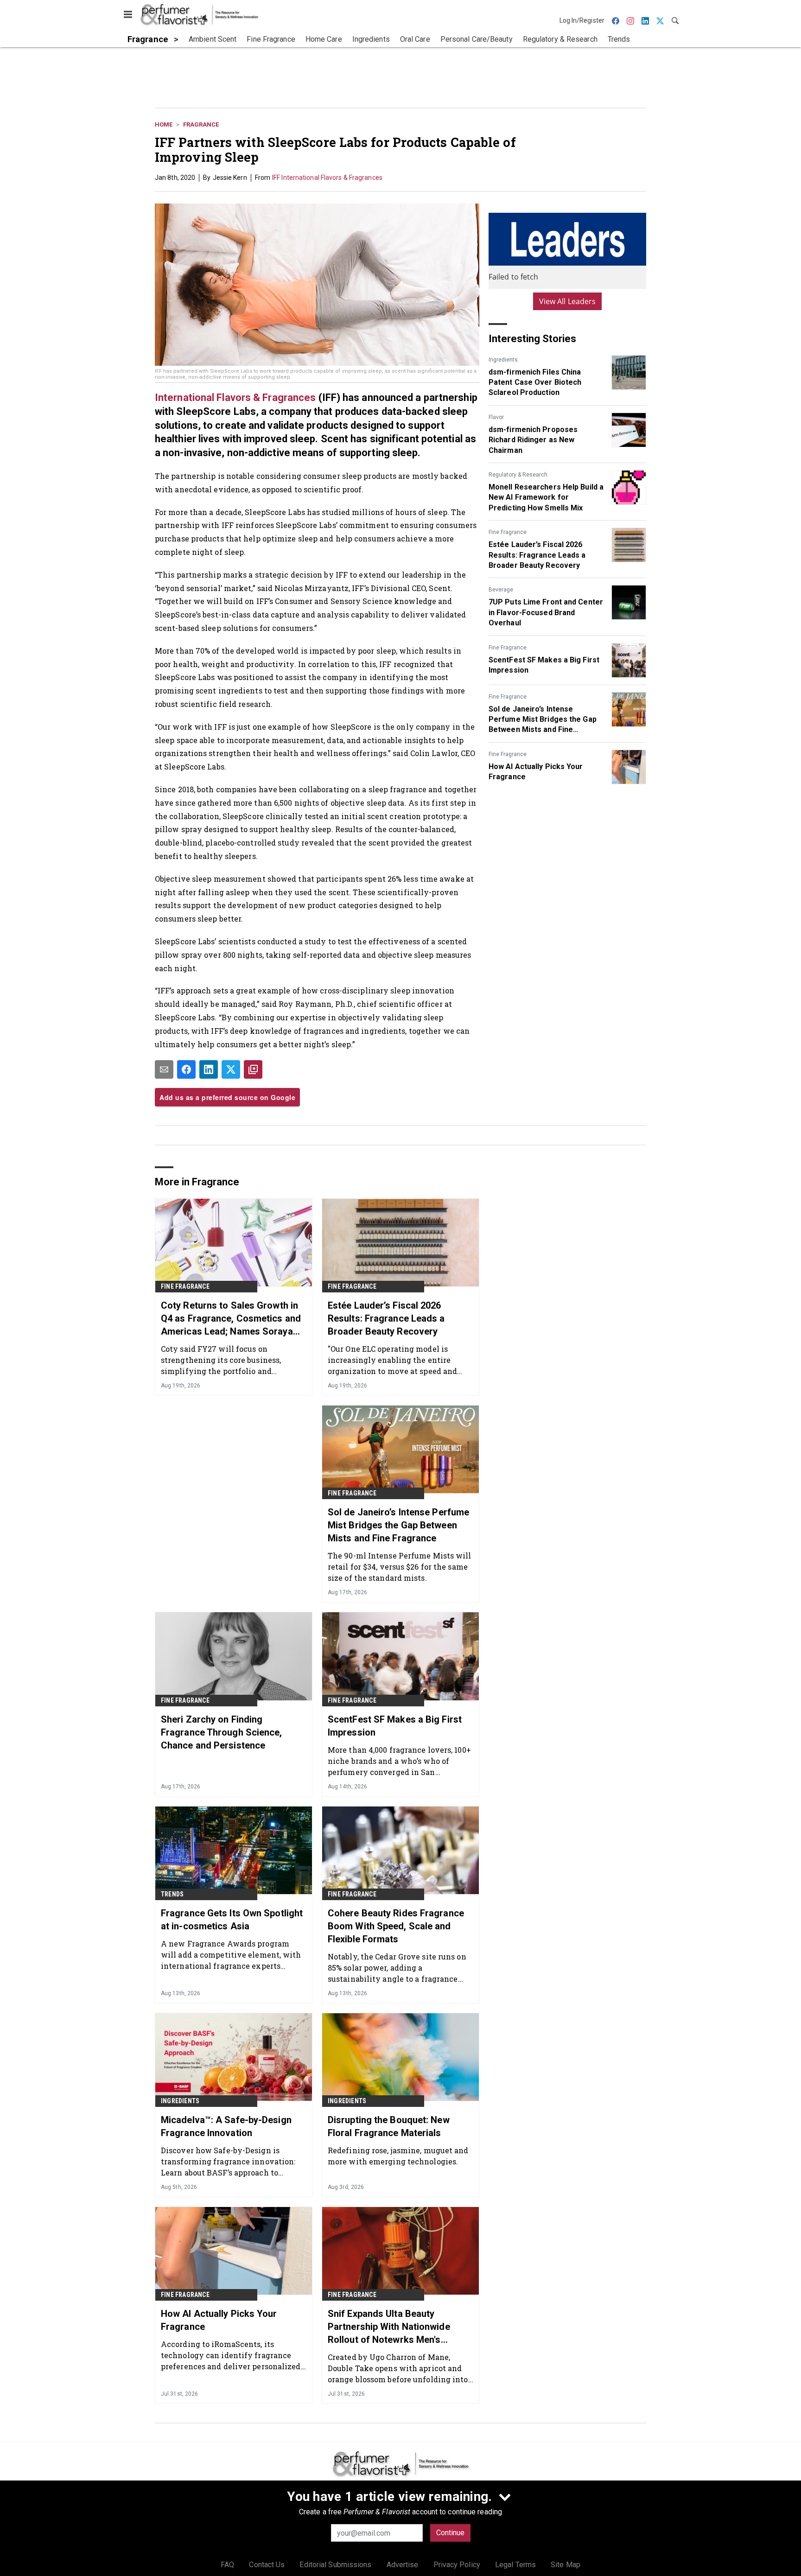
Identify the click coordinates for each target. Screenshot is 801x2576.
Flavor (496, 417)
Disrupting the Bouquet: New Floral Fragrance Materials (389, 2126)
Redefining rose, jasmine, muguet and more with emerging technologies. (398, 2156)
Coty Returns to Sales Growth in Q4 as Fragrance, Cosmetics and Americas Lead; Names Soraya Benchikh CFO (231, 1319)
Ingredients (503, 360)
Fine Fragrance (508, 532)
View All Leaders (568, 301)
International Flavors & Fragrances (237, 398)
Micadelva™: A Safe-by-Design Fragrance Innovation (226, 2126)
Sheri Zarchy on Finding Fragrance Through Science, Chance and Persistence (222, 1732)
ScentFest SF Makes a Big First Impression (544, 665)
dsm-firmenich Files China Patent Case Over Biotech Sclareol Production (535, 382)
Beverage (501, 590)
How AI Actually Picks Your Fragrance (536, 772)
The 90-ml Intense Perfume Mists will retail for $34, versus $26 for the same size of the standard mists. (400, 1567)
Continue (450, 2533)
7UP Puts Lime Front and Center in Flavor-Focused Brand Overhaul (546, 612)
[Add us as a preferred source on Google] (253, 1069)
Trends (172, 1894)
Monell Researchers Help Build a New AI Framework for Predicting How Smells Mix (546, 497)
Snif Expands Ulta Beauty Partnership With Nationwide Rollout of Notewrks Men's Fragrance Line (389, 2327)
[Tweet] (231, 1069)
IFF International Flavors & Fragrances (327, 178)
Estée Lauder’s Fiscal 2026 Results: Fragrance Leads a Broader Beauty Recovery (537, 555)
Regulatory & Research (518, 475)
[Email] (164, 1069)
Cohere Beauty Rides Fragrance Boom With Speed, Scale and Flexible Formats (396, 1926)
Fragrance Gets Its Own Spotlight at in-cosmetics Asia (232, 1920)
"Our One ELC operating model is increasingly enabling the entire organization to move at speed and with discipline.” (392, 1360)
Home (164, 124)
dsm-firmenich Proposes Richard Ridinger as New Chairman (533, 440)
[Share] (186, 1069)
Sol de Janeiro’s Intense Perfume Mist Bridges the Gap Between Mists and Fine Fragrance (543, 720)
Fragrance (201, 124)
